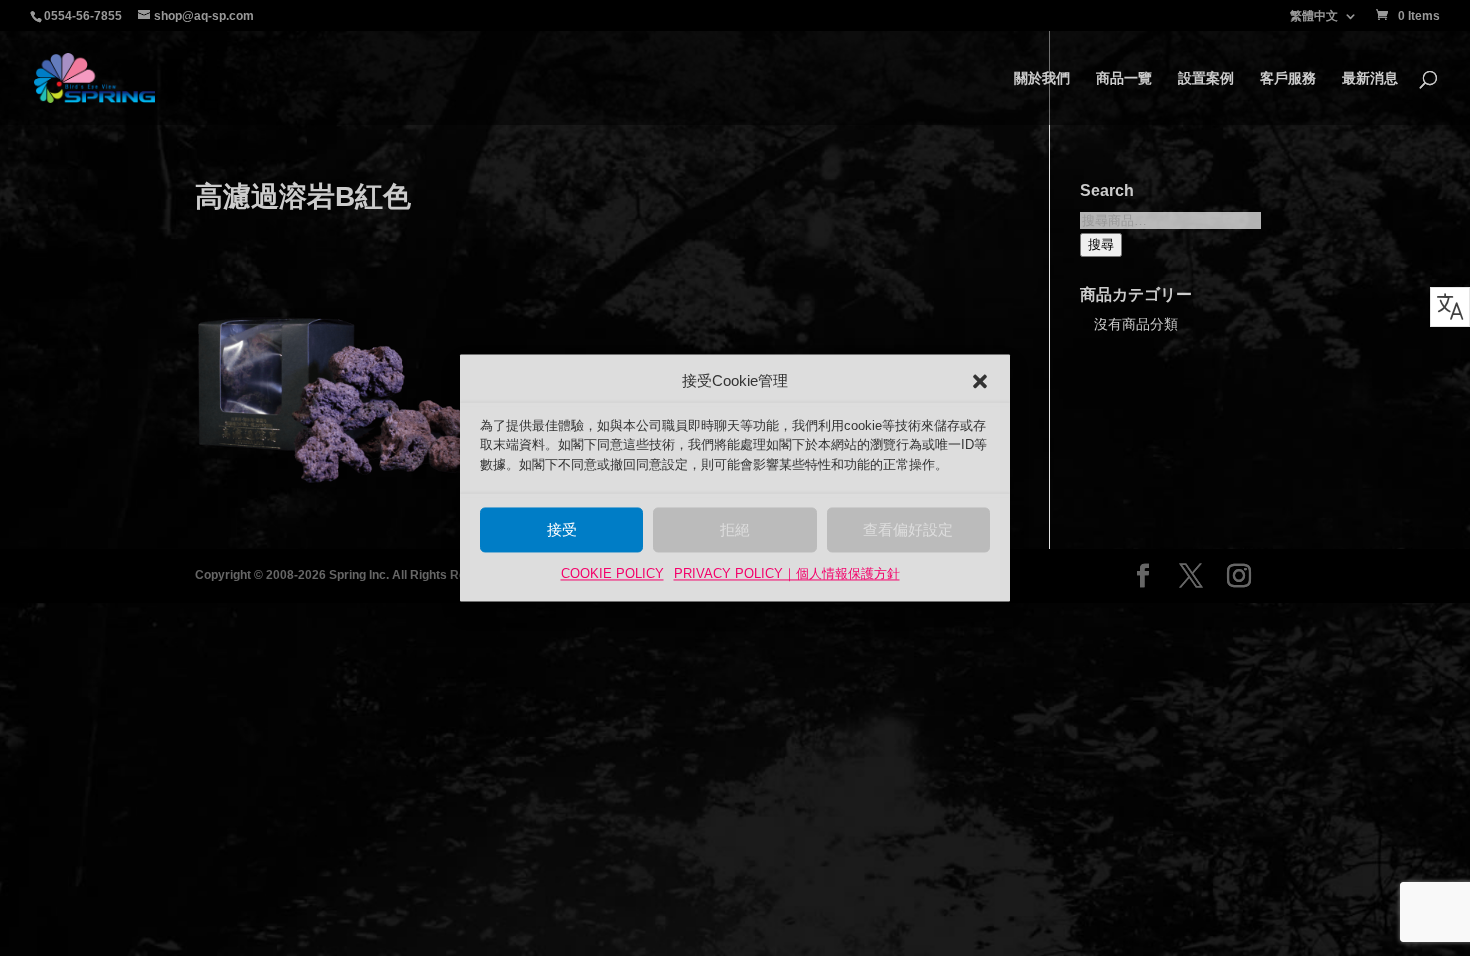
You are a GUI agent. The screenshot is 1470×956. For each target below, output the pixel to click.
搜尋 (1101, 244)
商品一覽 (1124, 78)
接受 (562, 529)
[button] (980, 381)
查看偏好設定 (908, 529)
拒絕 (735, 529)
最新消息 (1370, 78)
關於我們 (1042, 78)
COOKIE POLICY (612, 574)
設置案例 (1206, 78)
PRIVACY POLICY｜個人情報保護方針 (787, 574)
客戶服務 (1288, 78)
